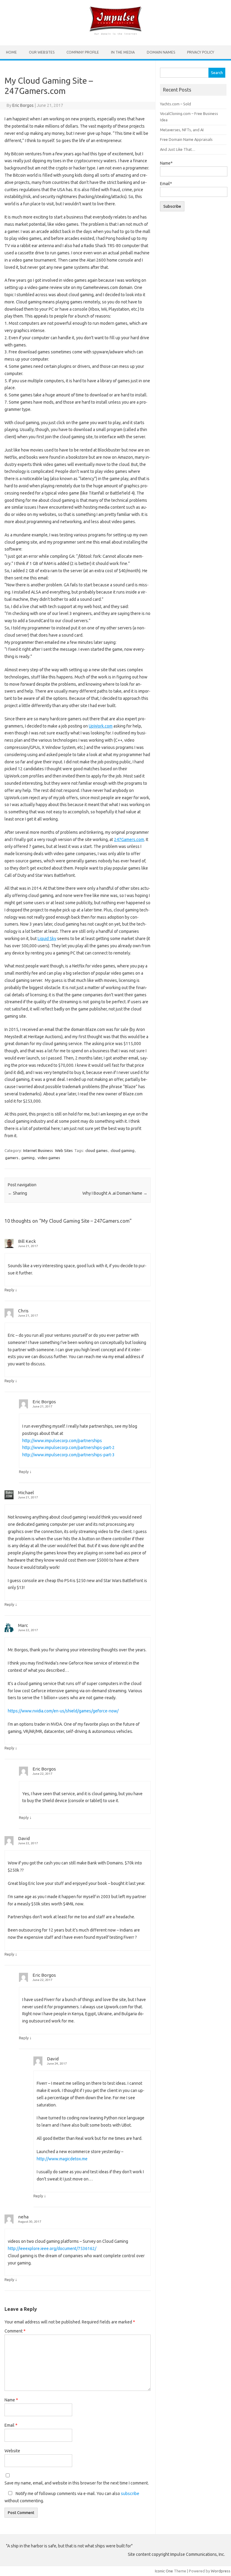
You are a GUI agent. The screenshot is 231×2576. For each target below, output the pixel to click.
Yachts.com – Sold (176, 104)
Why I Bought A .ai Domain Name (115, 1193)
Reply (9, 1290)
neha (23, 2217)
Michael (26, 1493)
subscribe (130, 2494)
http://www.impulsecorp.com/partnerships (62, 1441)
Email (11, 2425)
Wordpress (221, 2571)
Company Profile (83, 52)
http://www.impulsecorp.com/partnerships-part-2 (68, 1448)
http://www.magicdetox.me (62, 2159)
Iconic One (164, 2571)
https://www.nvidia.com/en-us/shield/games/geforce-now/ (63, 1711)
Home (11, 52)
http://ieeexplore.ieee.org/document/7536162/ (52, 2249)
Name (11, 2400)
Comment (15, 2331)
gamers (12, 1158)
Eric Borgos (23, 105)
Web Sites (64, 1150)
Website (12, 2451)
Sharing (17, 1193)
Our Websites (42, 52)
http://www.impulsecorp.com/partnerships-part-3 (68, 1455)
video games (49, 1158)
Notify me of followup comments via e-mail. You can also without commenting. (72, 2497)
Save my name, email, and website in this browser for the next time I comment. (77, 2483)
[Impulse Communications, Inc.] (115, 35)
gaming (28, 1158)
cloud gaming (123, 1150)
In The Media (123, 52)
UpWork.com (101, 726)
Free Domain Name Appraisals (186, 139)
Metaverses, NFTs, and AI (182, 130)
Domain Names (161, 52)
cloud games (97, 1150)
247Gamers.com (129, 840)
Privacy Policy (201, 52)
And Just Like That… (178, 149)
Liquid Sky (47, 939)
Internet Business (38, 1150)
